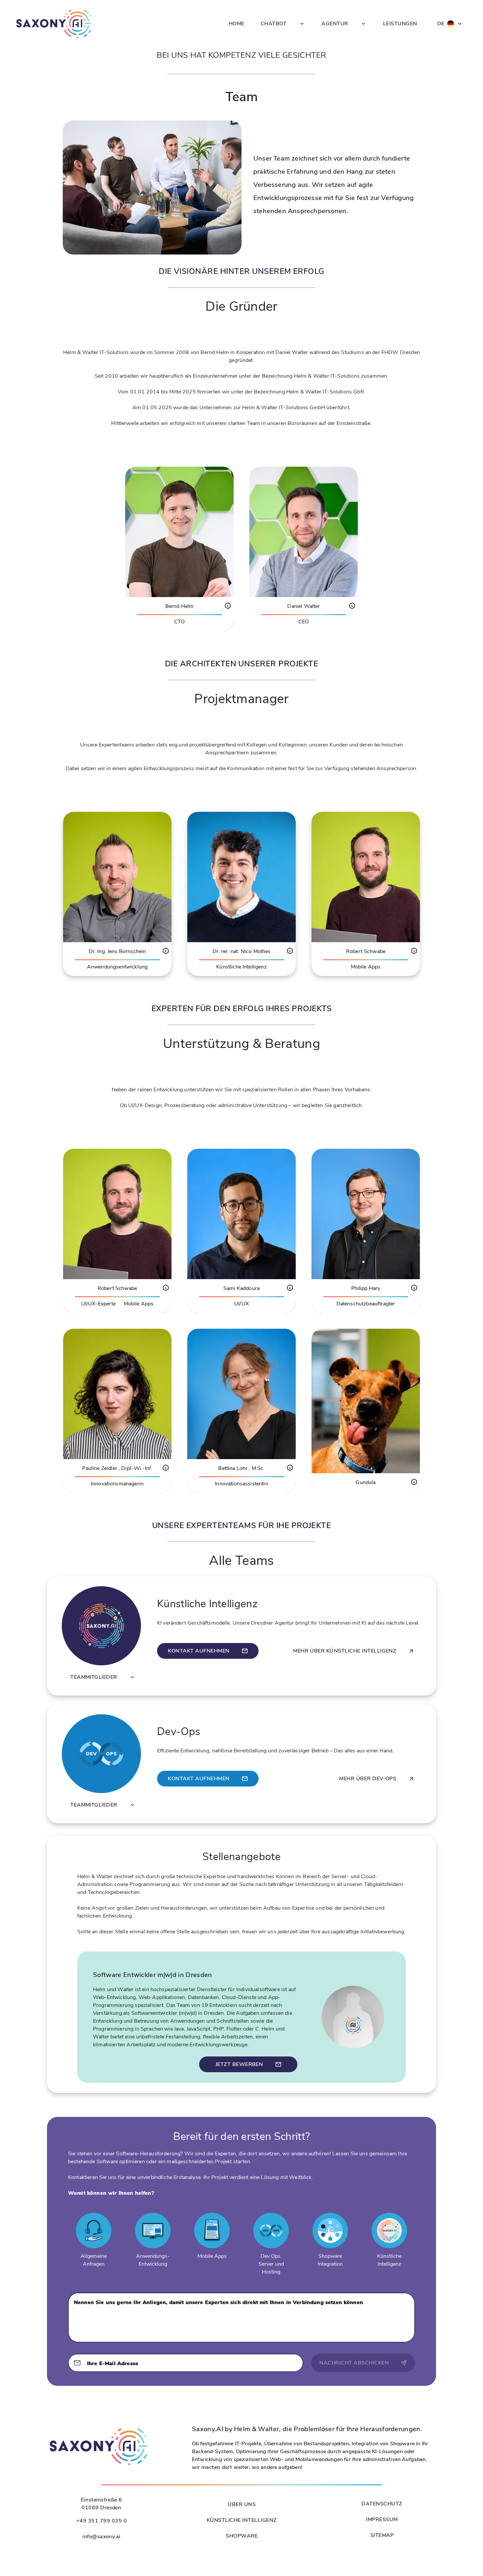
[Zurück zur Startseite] (99, 2465)
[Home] (54, 24)
